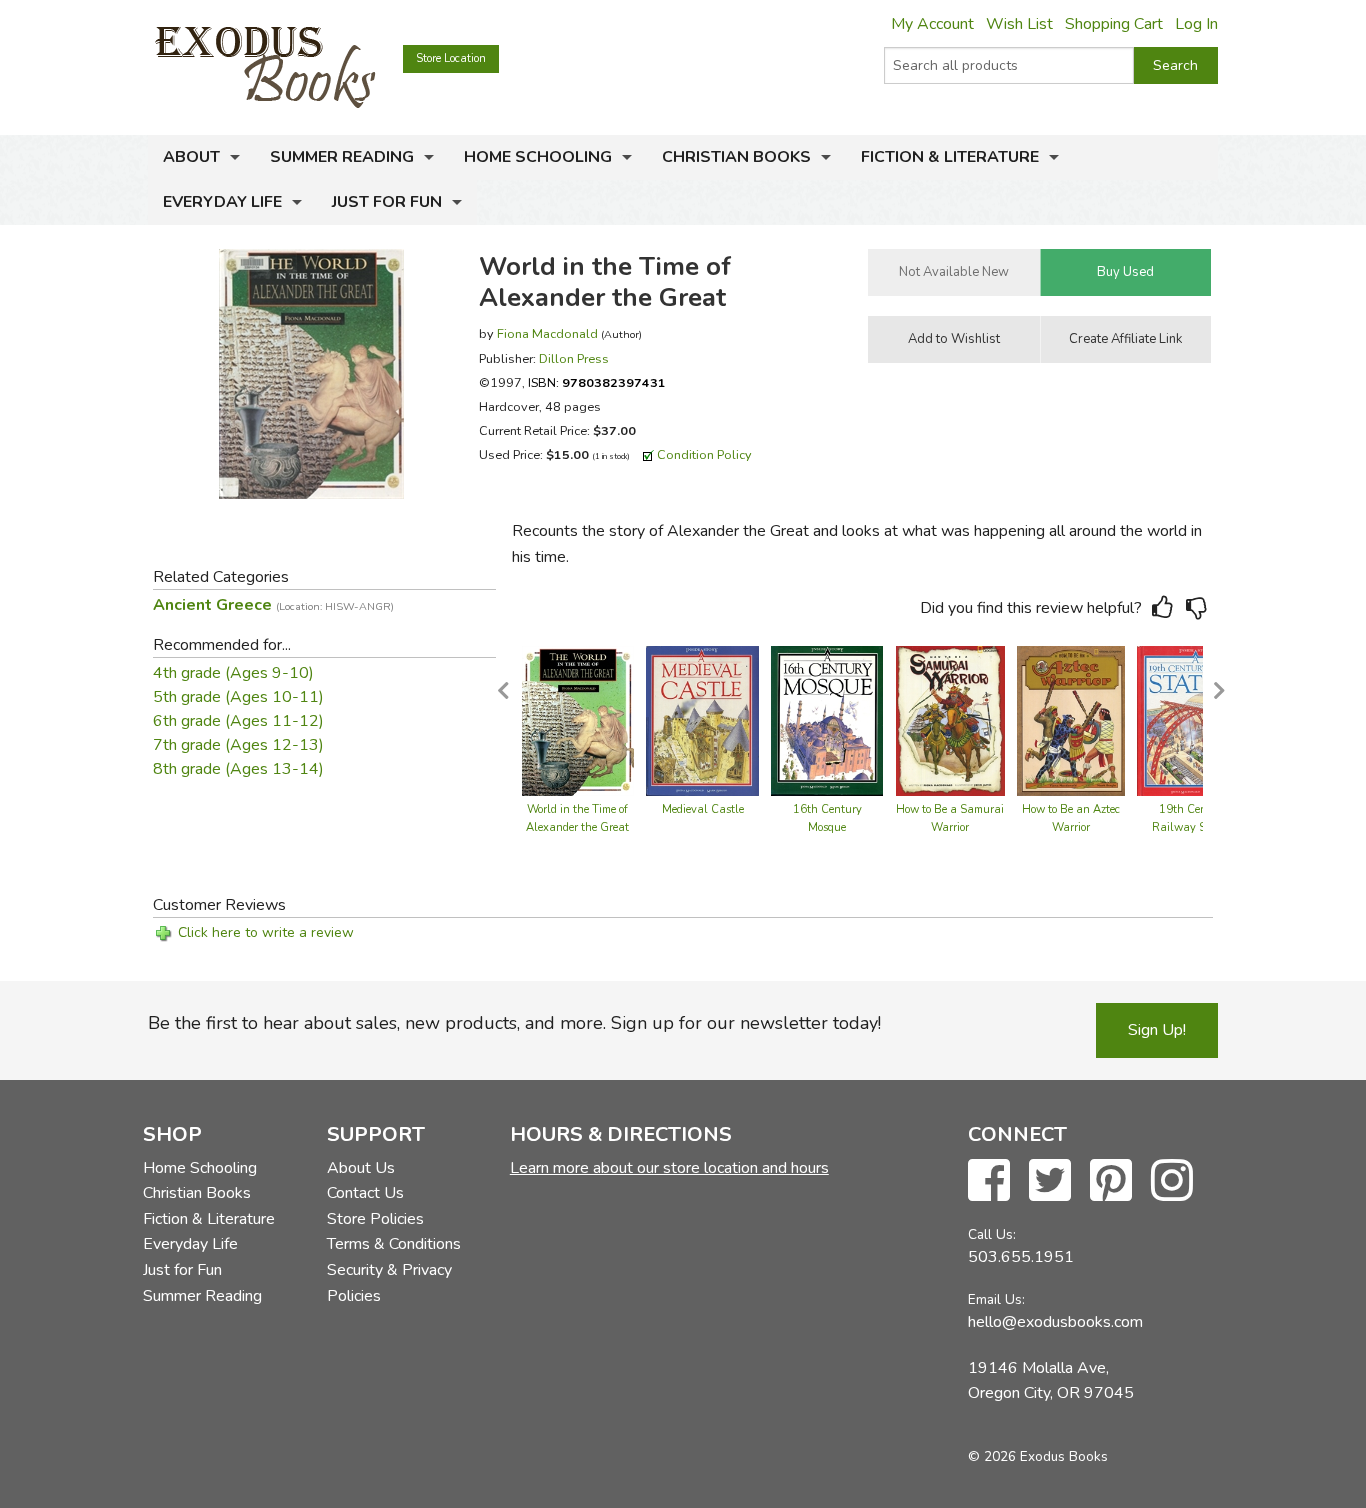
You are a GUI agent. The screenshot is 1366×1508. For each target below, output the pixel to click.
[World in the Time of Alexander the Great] (578, 720)
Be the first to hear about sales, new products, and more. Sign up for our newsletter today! (514, 1023)
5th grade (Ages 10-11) (238, 697)
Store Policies (375, 1219)
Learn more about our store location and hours (669, 1168)
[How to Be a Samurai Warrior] (950, 720)
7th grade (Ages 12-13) (238, 745)
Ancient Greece (273, 605)
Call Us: (992, 1234)
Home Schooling (538, 157)
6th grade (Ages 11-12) (238, 721)
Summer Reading (342, 157)
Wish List (1019, 24)
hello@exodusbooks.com (1055, 1322)
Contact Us (365, 1193)
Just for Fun (387, 202)
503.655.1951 (1021, 1257)
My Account (932, 24)
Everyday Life (222, 202)
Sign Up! (1157, 1030)
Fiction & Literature (950, 157)
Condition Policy (704, 454)
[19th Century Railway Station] (1193, 720)
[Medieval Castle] (702, 720)
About (191, 157)
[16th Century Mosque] (827, 720)
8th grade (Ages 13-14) (238, 769)
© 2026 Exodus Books (1038, 1456)
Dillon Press (574, 358)
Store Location (451, 58)
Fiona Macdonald (547, 333)
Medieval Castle (703, 809)
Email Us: (996, 1299)
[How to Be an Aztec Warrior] (1071, 720)
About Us (361, 1168)
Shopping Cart (1114, 24)
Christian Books (736, 157)
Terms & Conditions (394, 1244)
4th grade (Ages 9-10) (233, 673)
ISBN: (597, 382)
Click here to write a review (266, 932)
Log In (1196, 24)
